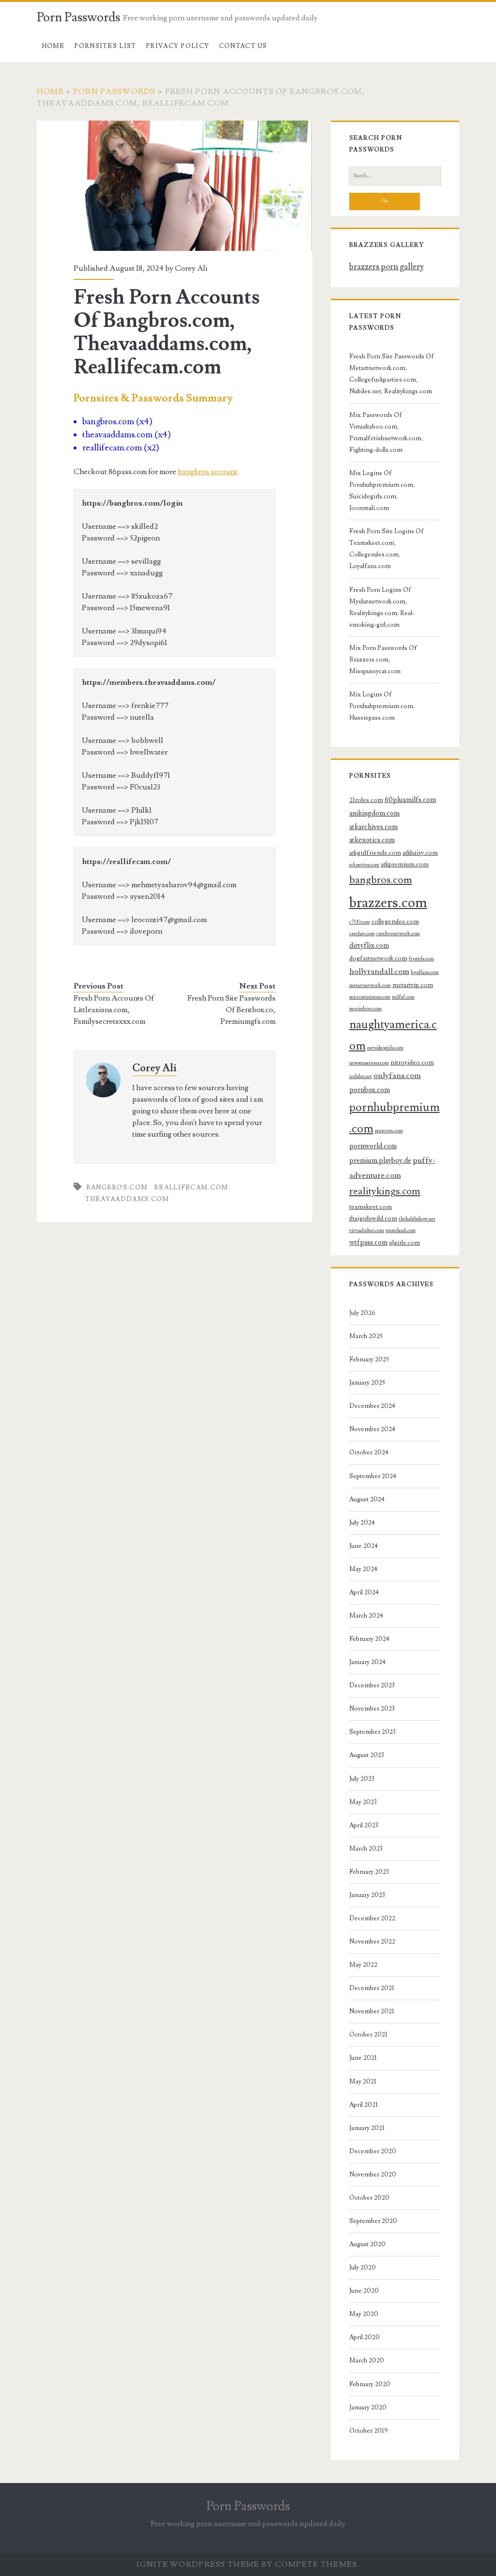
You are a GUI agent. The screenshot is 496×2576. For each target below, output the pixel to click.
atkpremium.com (405, 864)
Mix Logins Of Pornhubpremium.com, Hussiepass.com (382, 706)
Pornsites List (105, 46)
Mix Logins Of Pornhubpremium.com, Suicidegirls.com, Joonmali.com (382, 491)
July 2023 (362, 1779)
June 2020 (364, 2291)
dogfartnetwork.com (378, 958)
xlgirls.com (404, 1243)
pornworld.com (373, 1146)
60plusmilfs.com (410, 800)
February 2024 (369, 1639)
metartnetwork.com (370, 986)
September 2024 (373, 1476)
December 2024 (372, 1406)
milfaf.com (403, 997)
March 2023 (366, 1849)
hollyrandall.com (379, 972)
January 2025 (367, 1383)
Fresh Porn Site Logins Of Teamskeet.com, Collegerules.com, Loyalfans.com (387, 549)
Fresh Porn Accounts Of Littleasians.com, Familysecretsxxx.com (114, 1010)
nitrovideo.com (412, 1063)
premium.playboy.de (380, 1161)
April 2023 (364, 1825)
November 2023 (372, 1709)
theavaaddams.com (127, 1199)
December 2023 (372, 1685)
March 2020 (367, 2360)
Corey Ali (191, 268)
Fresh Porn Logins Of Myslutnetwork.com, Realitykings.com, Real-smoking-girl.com (382, 607)
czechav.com (362, 934)
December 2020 (373, 2151)
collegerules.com (395, 922)
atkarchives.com (373, 827)
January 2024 (367, 1662)
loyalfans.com (425, 972)
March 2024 (366, 1616)
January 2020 (368, 2407)
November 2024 (372, 1429)
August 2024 (367, 1499)
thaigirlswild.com (373, 1219)
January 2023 (367, 1895)
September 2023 (372, 1732)
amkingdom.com (374, 813)
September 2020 (373, 2221)
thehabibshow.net (417, 1219)
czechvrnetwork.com (398, 934)
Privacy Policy (178, 46)
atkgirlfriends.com (375, 853)
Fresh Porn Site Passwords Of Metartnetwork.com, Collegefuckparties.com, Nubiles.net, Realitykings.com (392, 374)
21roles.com (366, 800)
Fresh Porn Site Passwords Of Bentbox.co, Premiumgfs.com (232, 1010)
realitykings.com (385, 1191)
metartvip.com (413, 985)
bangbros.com (117, 1188)
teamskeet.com (371, 1207)
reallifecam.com (191, 1188)
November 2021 (372, 2011)
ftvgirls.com (421, 959)
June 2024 (364, 1546)
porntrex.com (389, 1131)
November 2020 (373, 2175)
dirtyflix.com (369, 946)
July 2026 (362, 1313)
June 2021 (363, 2058)
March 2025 (366, 1336)
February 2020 (370, 2384)
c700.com (360, 922)
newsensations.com (369, 1063)
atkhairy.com (420, 853)
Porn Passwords (78, 17)
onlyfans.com (397, 1076)
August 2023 (367, 1755)
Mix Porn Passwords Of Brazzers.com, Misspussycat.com (383, 660)
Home (53, 46)
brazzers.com (388, 903)
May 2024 (363, 1569)
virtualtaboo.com (367, 1231)
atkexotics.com (372, 840)
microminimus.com (370, 997)
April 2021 (364, 2105)
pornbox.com (370, 1090)
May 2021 (363, 2082)
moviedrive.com (365, 1009)
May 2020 (364, 2314)
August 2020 (367, 2244)
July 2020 (363, 2267)
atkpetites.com (364, 865)
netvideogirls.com (385, 1048)
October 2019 (369, 2431)
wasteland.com (401, 1231)
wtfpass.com (368, 1242)
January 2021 (367, 2128)
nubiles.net (361, 1077)
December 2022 (372, 1918)
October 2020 (369, 2198)
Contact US (243, 46)
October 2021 (368, 2035)
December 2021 (372, 1988)
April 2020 (364, 2337)
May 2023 (363, 1802)
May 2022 (363, 1965)
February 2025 (369, 1359)
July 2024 (362, 1523)
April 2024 (364, 1592)
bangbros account (208, 472)
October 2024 (369, 1452)
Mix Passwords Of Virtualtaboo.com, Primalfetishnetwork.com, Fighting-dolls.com (386, 432)
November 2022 (372, 1942)
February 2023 (369, 1872)
